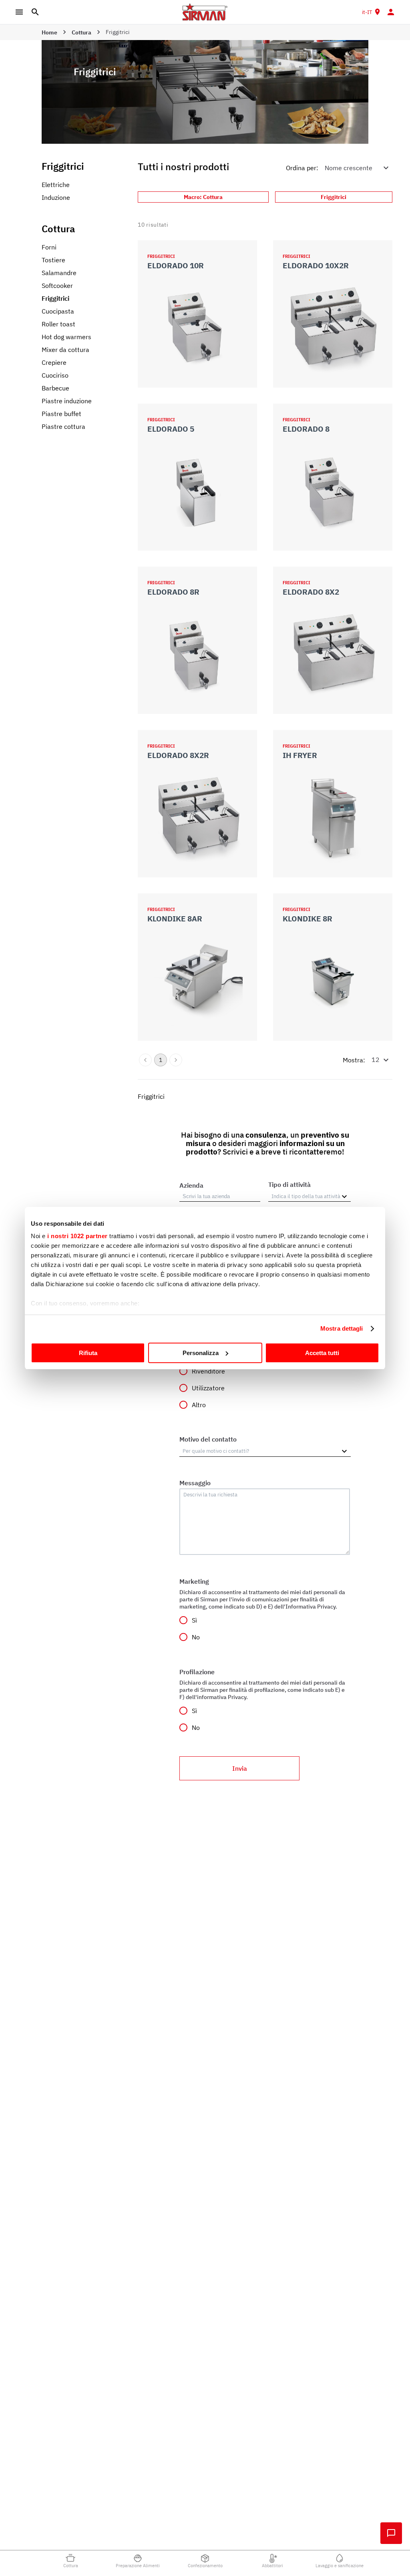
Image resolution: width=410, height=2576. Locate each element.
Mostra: (354, 1060)
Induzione (56, 197)
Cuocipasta (58, 311)
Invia (240, 1768)
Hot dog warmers (66, 337)
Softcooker (57, 286)
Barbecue (55, 388)
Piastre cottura (63, 426)
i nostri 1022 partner (77, 1236)
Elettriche (56, 185)
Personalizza (201, 1353)
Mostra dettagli (342, 1328)
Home (49, 32)
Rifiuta (88, 1353)
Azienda (191, 1185)
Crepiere (54, 362)
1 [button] (161, 1060)
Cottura (81, 32)
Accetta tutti (322, 1353)
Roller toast (58, 324)
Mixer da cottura (65, 350)
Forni (49, 247)
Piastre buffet (61, 414)
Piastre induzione (67, 401)
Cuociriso (55, 375)
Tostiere (53, 260)
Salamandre (59, 273)
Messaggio (195, 1483)
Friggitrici (55, 298)
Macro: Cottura (203, 197)
